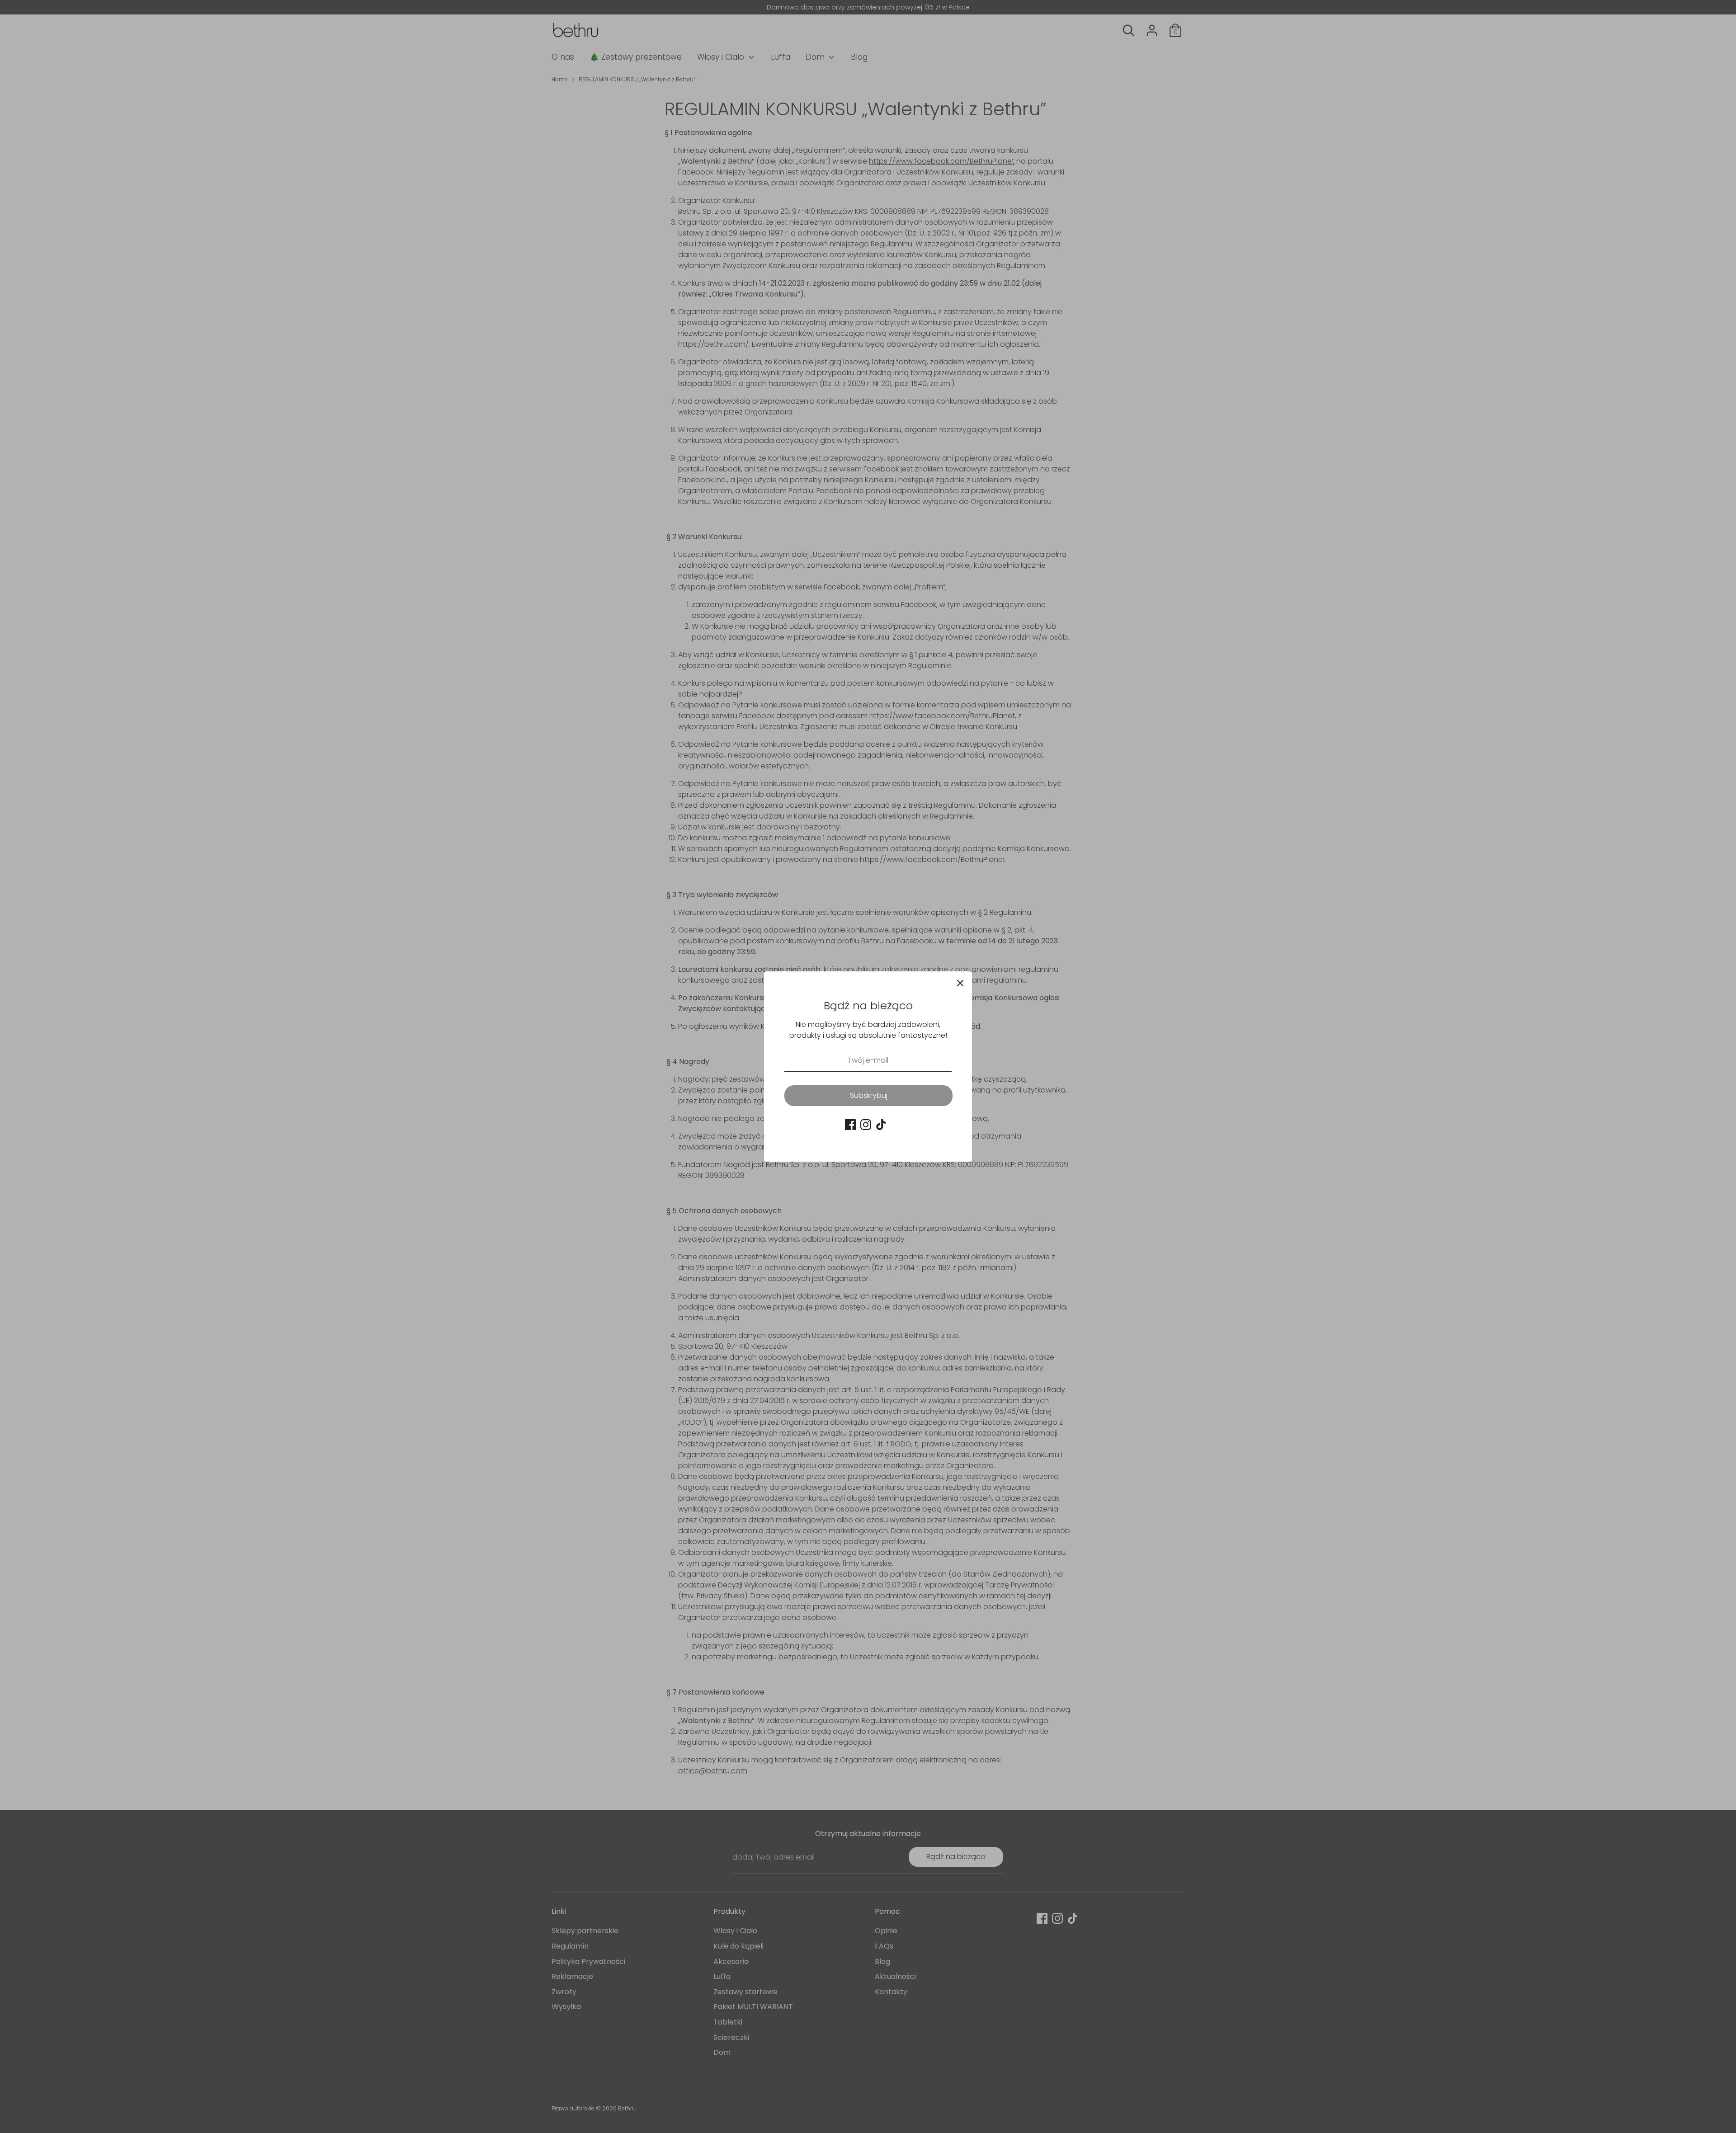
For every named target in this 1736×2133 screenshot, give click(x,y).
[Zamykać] (960, 983)
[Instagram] (866, 1125)
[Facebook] (850, 1125)
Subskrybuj (869, 1095)
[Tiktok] (881, 1125)
